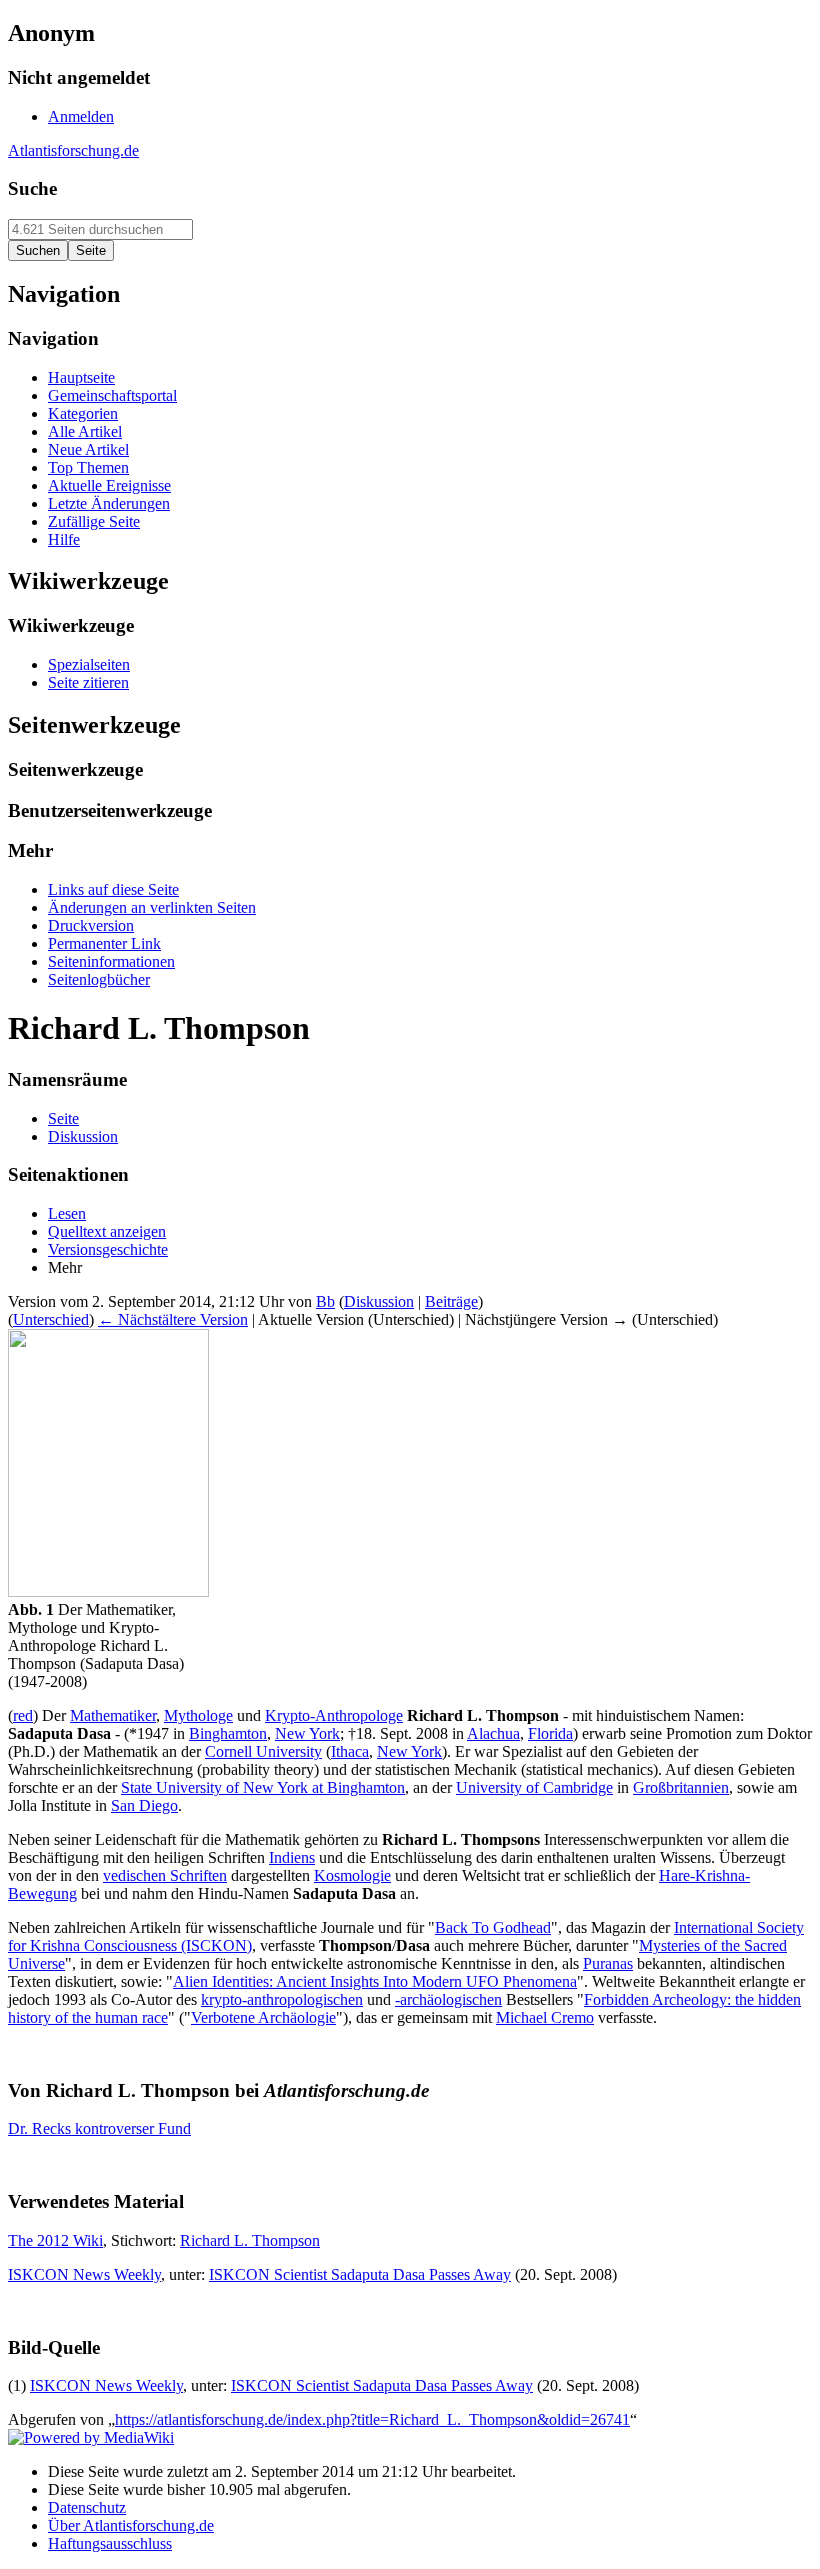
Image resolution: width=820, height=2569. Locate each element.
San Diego (144, 1805)
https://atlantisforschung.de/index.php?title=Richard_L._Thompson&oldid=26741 (372, 2419)
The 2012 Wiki (55, 2240)
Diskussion (379, 1301)
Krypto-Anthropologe (334, 1715)
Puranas (608, 1963)
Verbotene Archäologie (263, 2017)
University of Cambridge (534, 1787)
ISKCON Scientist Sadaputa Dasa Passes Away (360, 2274)
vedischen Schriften (165, 1875)
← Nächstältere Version (173, 1319)
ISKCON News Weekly (84, 2274)
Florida (550, 1733)
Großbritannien (681, 1787)
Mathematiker (113, 1715)
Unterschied (51, 1319)
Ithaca (350, 1751)
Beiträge (451, 1301)
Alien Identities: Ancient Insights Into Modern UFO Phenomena (375, 1981)
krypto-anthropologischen (282, 1999)
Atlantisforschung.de (73, 150)
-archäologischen (448, 1999)
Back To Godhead (493, 1927)
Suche (32, 188)
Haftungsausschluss (110, 2543)
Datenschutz (87, 2507)
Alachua (493, 1733)
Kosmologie (352, 1875)
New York (307, 1733)
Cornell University (263, 1751)
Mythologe (198, 1715)
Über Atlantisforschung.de (131, 2525)
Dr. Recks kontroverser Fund (99, 2128)
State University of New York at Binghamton (263, 1787)
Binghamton (228, 1733)
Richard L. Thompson (250, 2240)
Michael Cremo (545, 2017)
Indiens (292, 1857)
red (23, 1715)
